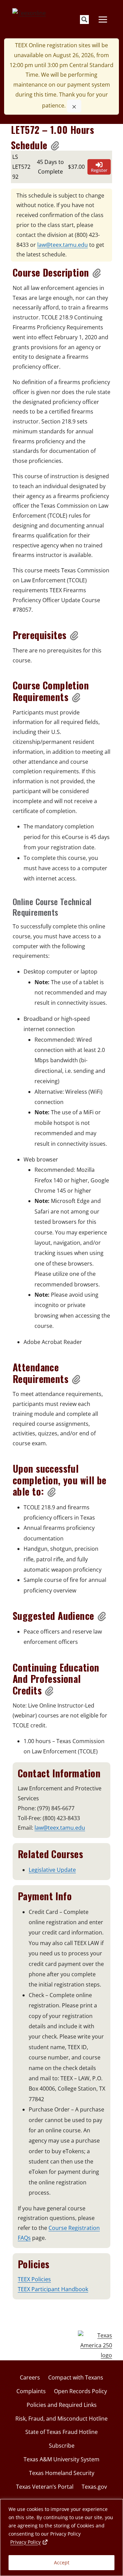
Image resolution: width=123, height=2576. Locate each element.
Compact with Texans (76, 2377)
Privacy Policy (29, 2542)
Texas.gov (94, 2487)
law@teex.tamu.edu (63, 245)
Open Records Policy (80, 2391)
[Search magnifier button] (84, 20)
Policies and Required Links (62, 2405)
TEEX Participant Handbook (53, 2289)
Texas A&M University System (61, 2459)
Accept (62, 2562)
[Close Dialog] (74, 106)
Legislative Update (52, 1870)
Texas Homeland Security (62, 2473)
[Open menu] (103, 19)
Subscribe (62, 2446)
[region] (61, 2537)
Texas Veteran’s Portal (45, 2487)
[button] (55, 145)
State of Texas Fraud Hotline (61, 2432)
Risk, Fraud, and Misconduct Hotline (61, 2419)
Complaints (31, 2391)
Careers (30, 2377)
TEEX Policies (34, 2279)
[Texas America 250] (95, 2345)
